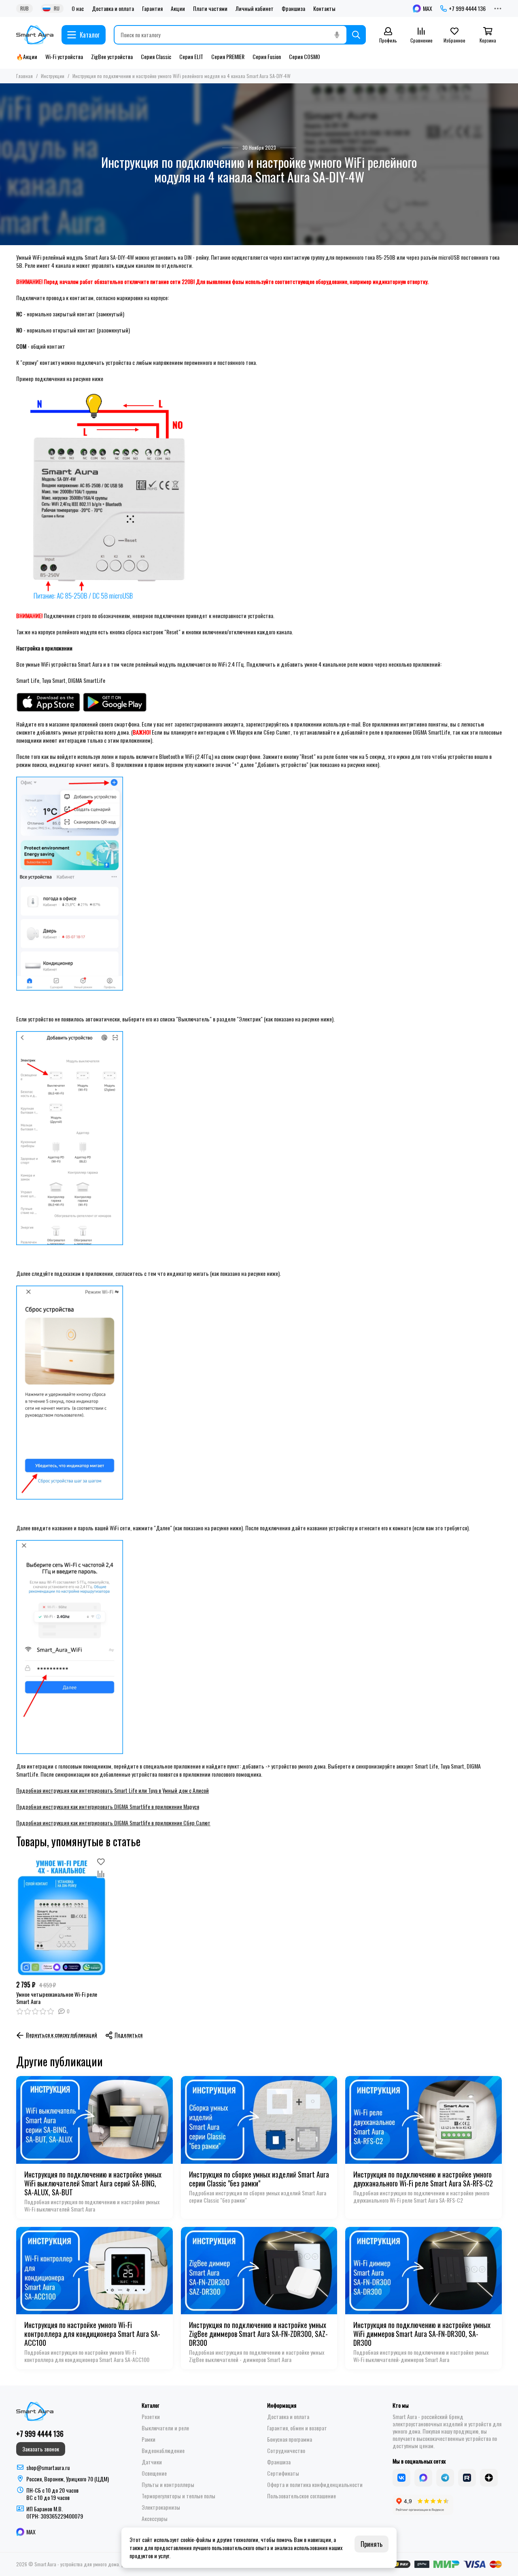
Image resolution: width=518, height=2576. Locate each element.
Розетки (151, 2417)
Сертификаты (283, 2473)
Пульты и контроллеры (168, 2485)
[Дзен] (489, 2478)
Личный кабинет (255, 8)
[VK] (401, 2478)
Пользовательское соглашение (301, 2496)
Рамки (149, 2439)
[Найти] (356, 35)
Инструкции (53, 76)
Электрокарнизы (161, 2507)
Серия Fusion (267, 57)
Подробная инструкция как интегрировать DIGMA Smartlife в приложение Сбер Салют (113, 1823)
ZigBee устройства (112, 57)
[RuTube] (467, 2478)
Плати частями (210, 8)
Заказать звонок (41, 2449)
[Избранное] (101, 1862)
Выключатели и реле (165, 2428)
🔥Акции (27, 57)
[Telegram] (445, 2478)
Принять (372, 2544)
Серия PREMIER (228, 57)
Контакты (324, 8)
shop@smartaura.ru (48, 2467)
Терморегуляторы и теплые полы (178, 2496)
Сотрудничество (286, 2451)
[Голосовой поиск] (337, 35)
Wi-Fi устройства (64, 57)
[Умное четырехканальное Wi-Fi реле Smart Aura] (62, 1916)
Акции (178, 8)
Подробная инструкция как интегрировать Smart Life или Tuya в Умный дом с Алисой (113, 1790)
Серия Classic (156, 57)
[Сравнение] (101, 1874)
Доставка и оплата (113, 8)
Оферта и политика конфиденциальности (315, 2485)
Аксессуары (155, 2519)
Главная (24, 76)
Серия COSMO (305, 57)
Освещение (154, 2473)
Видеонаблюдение (163, 2451)
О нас (78, 8)
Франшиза (293, 8)
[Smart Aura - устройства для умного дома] (35, 35)
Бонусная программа (290, 2439)
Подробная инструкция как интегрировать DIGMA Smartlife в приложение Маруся (108, 1806)
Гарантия (152, 8)
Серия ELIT (191, 57)
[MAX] (423, 2478)
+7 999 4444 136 (467, 8)
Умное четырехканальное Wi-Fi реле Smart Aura (57, 1998)
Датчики (152, 2462)
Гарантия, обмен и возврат (297, 2428)
